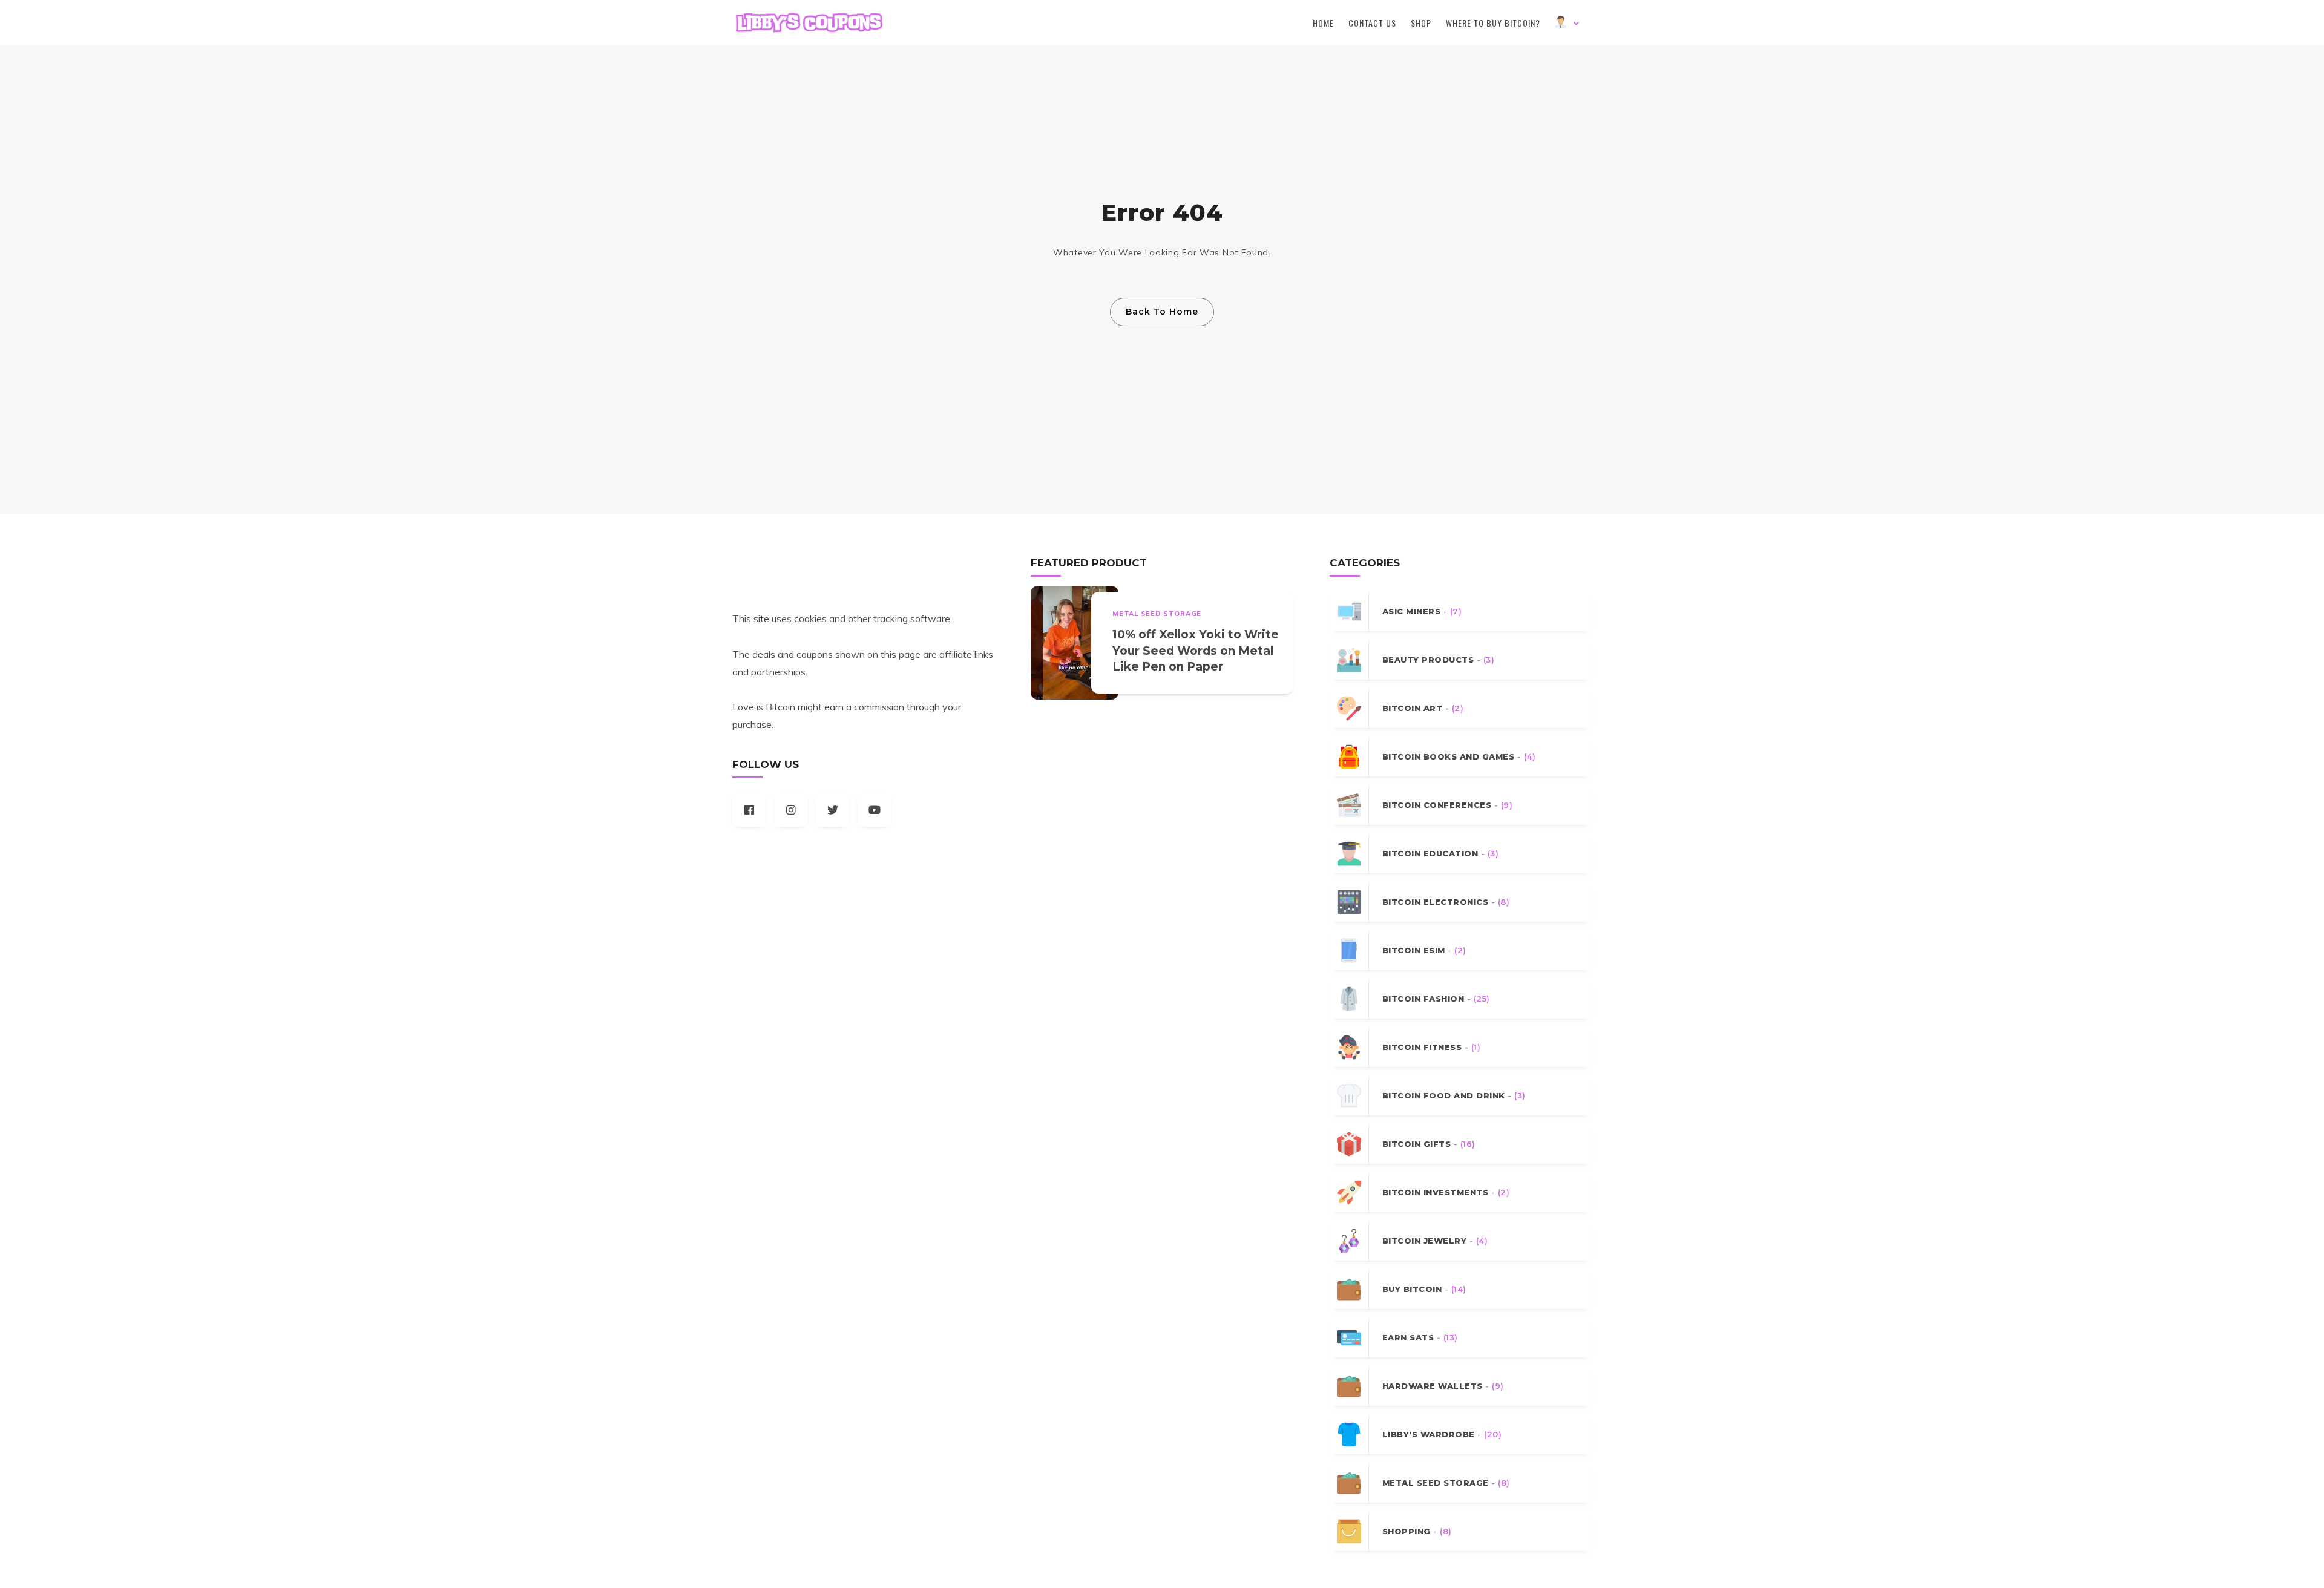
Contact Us (1372, 23)
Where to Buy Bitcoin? (1493, 23)
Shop (1421, 23)
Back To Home (1162, 312)
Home (1323, 23)
